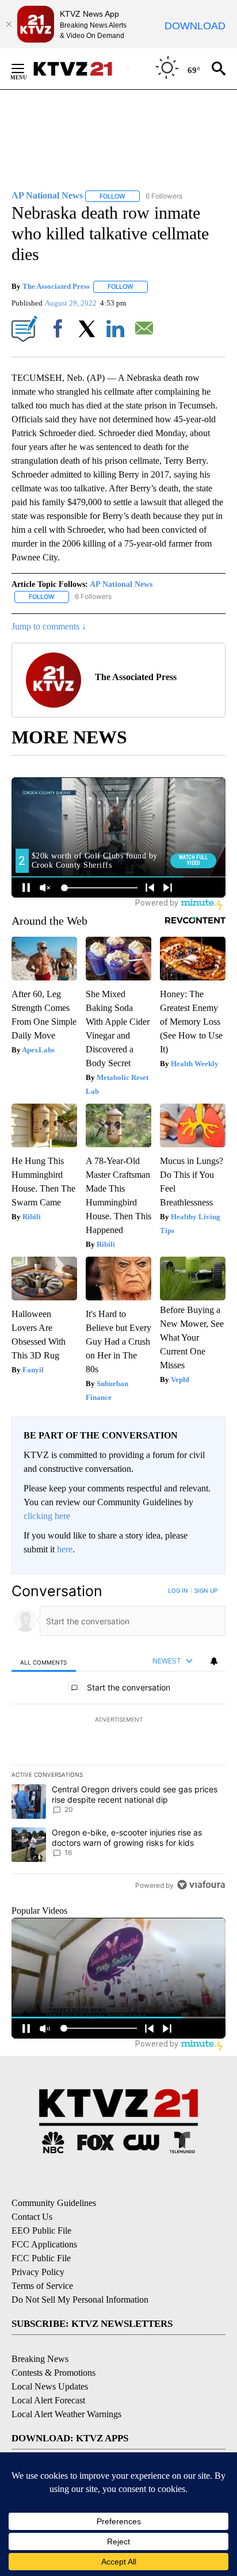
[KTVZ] (80, 69)
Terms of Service (42, 2286)
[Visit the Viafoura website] (201, 1885)
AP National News (121, 584)
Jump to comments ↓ (49, 626)
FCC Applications (44, 2244)
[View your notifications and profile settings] (214, 1661)
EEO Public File (41, 2230)
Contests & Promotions (53, 2373)
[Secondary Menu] (26, 68)
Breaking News (40, 2359)
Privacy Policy (38, 2272)
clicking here (47, 1516)
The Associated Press (56, 286)
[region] (118, 1740)
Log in (178, 1590)
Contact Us (32, 2217)
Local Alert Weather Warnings (66, 2414)
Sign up (206, 1590)
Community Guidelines (54, 2203)
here (65, 1549)
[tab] (44, 1661)
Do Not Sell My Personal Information (80, 2300)
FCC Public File (41, 2258)
